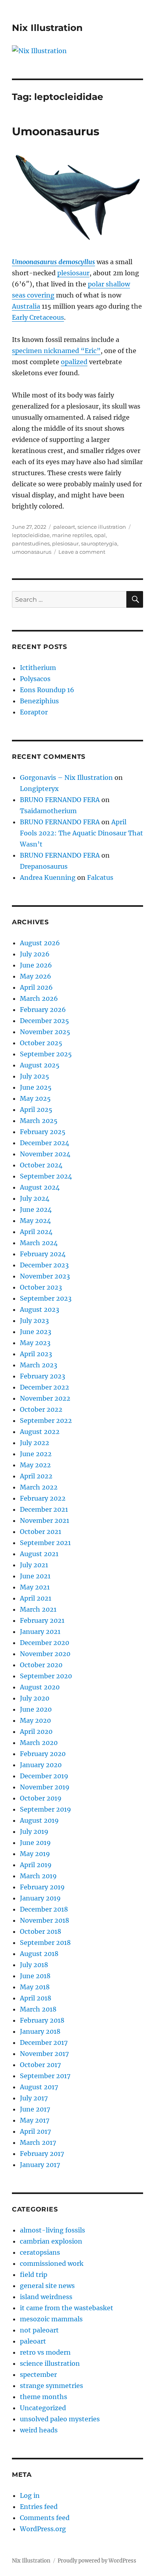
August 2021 (39, 1554)
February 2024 (43, 1254)
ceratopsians (40, 2252)
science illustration (102, 527)
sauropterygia (99, 543)
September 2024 (46, 1176)
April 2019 (36, 1865)
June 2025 (36, 1087)
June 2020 (36, 1709)
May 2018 (35, 1987)
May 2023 (35, 1343)
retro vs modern (45, 2352)
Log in (30, 2495)
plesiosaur (73, 273)
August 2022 (40, 1432)
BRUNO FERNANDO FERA (60, 800)
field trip (34, 2275)
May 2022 (35, 1465)
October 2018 (41, 1931)
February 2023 (43, 1376)
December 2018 (44, 1909)
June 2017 (35, 2109)
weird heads (39, 2430)
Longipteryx (39, 789)
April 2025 (36, 1109)
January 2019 (40, 1898)
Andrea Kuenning (48, 877)
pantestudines (31, 543)
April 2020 (36, 1731)
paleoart (64, 527)
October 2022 (41, 1409)
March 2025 (39, 1121)
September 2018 (45, 1943)
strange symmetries (51, 2386)
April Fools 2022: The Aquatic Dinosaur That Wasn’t (81, 833)
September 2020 (46, 1676)
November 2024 (45, 1154)
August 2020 (40, 1687)
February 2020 (43, 1754)
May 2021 (35, 1587)
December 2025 (45, 1021)
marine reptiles (72, 535)
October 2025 (41, 1043)
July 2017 (34, 2098)
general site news (47, 2286)
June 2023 (36, 1332)
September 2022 (46, 1420)
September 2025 (46, 1054)
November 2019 (45, 1787)
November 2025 (45, 1032)
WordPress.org (43, 2529)
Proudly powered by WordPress (97, 2561)
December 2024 (45, 1143)
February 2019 (42, 1887)
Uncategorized (43, 2408)
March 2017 (38, 2142)
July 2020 (35, 1698)
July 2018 (34, 1965)
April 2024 (36, 1232)
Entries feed (39, 2507)
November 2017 (44, 2054)
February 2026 (43, 1010)
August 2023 (40, 1309)
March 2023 (39, 1365)
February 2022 (43, 1498)
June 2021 (35, 1576)
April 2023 (36, 1354)
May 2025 (35, 1098)
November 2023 (45, 1276)
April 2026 (36, 987)
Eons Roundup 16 (47, 690)
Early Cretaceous (38, 317)
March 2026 (39, 998)
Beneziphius (39, 701)
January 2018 (40, 2031)
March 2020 (39, 1743)
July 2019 (34, 1831)
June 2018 (35, 1976)
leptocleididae (31, 535)
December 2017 (44, 2042)
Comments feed (45, 2518)
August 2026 (40, 943)
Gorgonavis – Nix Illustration (66, 777)
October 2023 (41, 1287)
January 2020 (41, 1765)
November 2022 (45, 1398)
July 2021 (34, 1565)
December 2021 (44, 1509)
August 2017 (39, 2087)
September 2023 (46, 1298)
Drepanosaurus (44, 866)
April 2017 (35, 2131)
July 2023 (34, 1321)
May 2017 (35, 2120)
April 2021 (36, 1598)
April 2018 (36, 1998)
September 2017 (45, 2076)
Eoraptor (34, 712)
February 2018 (42, 2020)
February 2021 (42, 1620)
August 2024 (40, 1187)
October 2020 (41, 1665)
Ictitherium (38, 668)
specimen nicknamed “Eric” (56, 351)
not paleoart (39, 2330)
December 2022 (45, 1387)
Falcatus (100, 877)
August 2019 (39, 1820)
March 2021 (38, 1609)
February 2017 (42, 2154)
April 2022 (36, 1476)
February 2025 (43, 1132)
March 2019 (38, 1876)
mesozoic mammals (51, 2319)
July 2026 (35, 954)
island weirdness (46, 2297)
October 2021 (41, 1532)
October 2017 (40, 2065)
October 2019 (41, 1798)
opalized (74, 362)
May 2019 (35, 1854)
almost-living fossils (52, 2230)
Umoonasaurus (56, 131)
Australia (26, 306)
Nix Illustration (47, 28)
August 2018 (39, 1954)
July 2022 (35, 1443)
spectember (38, 2374)
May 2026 (36, 976)
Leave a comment (82, 552)
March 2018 (38, 2009)
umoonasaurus (32, 552)
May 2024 (35, 1221)
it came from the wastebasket (67, 2308)
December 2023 (44, 1265)
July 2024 (35, 1198)
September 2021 (45, 1543)
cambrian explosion (51, 2241)
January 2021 (40, 1632)
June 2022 (36, 1454)
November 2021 (45, 1520)
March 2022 (39, 1487)
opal (100, 535)
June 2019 (35, 1843)
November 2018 (45, 1920)
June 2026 (36, 965)
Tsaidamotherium (48, 811)
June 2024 (36, 1209)
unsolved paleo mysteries (60, 2419)
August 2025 (40, 1065)
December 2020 (45, 1643)
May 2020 (35, 1720)
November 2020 (45, 1654)
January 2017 (40, 2165)
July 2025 (35, 1076)
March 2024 (39, 1243)
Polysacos (35, 679)
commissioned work (52, 2263)
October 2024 (41, 1165)
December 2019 (44, 1776)
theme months (44, 2397)
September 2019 (46, 1809)
